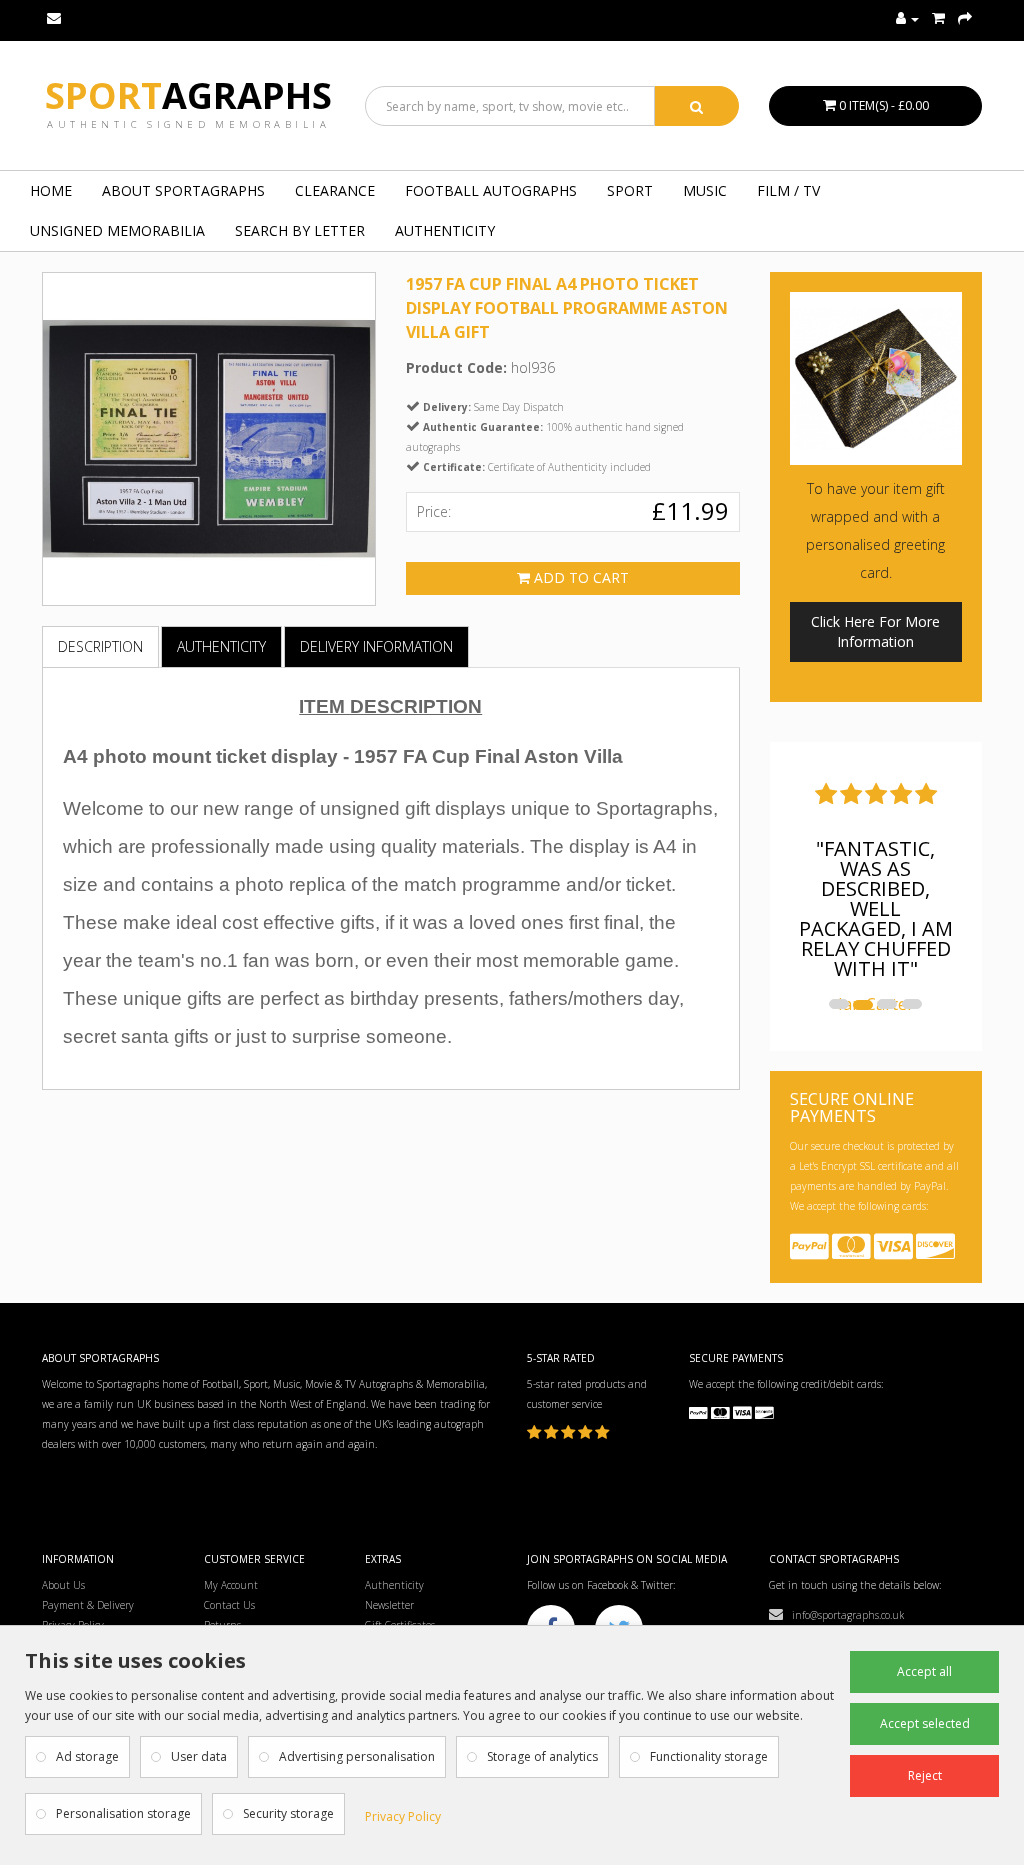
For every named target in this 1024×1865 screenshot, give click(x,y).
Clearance (335, 190)
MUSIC (705, 190)
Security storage (288, 1813)
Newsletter (389, 1605)
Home (51, 190)
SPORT (630, 190)
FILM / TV (788, 190)
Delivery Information (376, 646)
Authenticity (445, 230)
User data (199, 1756)
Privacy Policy (403, 1816)
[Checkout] (965, 19)
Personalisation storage (123, 1813)
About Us (63, 1585)
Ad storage (87, 1756)
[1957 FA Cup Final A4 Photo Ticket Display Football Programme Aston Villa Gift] (209, 439)
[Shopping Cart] (938, 19)
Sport (188, 95)
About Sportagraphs (183, 190)
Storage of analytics (542, 1756)
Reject (925, 1775)
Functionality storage (709, 1756)
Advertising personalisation (357, 1756)
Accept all (924, 1671)
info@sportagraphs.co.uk (843, 1615)
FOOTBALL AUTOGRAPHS (491, 190)
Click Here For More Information (875, 631)
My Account (231, 1585)
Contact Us (229, 1605)
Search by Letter (300, 230)
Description (100, 646)
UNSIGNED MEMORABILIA (117, 230)
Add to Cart (579, 577)
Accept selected (925, 1723)
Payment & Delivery (88, 1605)
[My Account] (907, 19)
